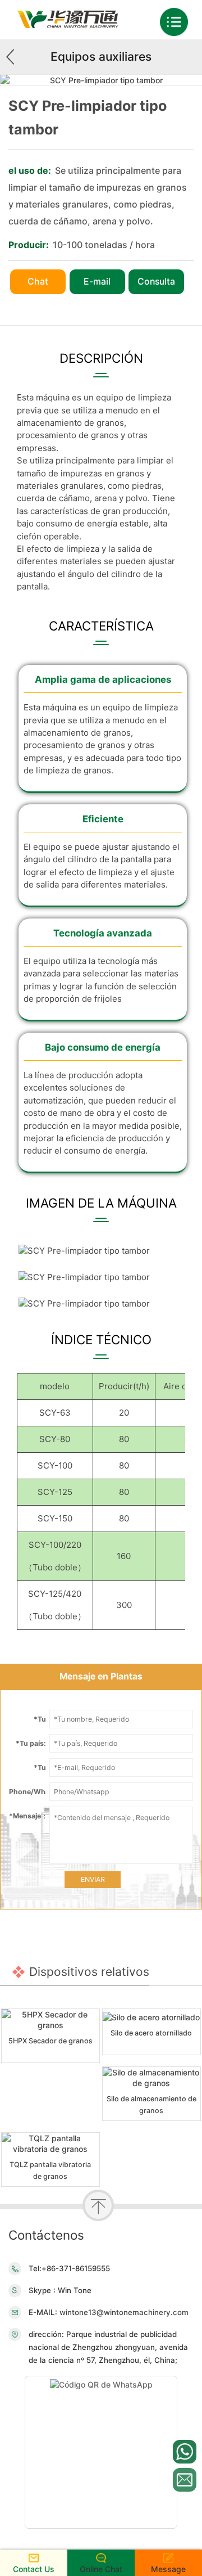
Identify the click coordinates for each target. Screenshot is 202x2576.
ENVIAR (93, 1879)
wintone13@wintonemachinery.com (123, 2312)
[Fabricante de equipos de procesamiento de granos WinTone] (67, 25)
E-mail (97, 282)
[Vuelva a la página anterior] (14, 57)
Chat (38, 282)
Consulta (156, 282)
